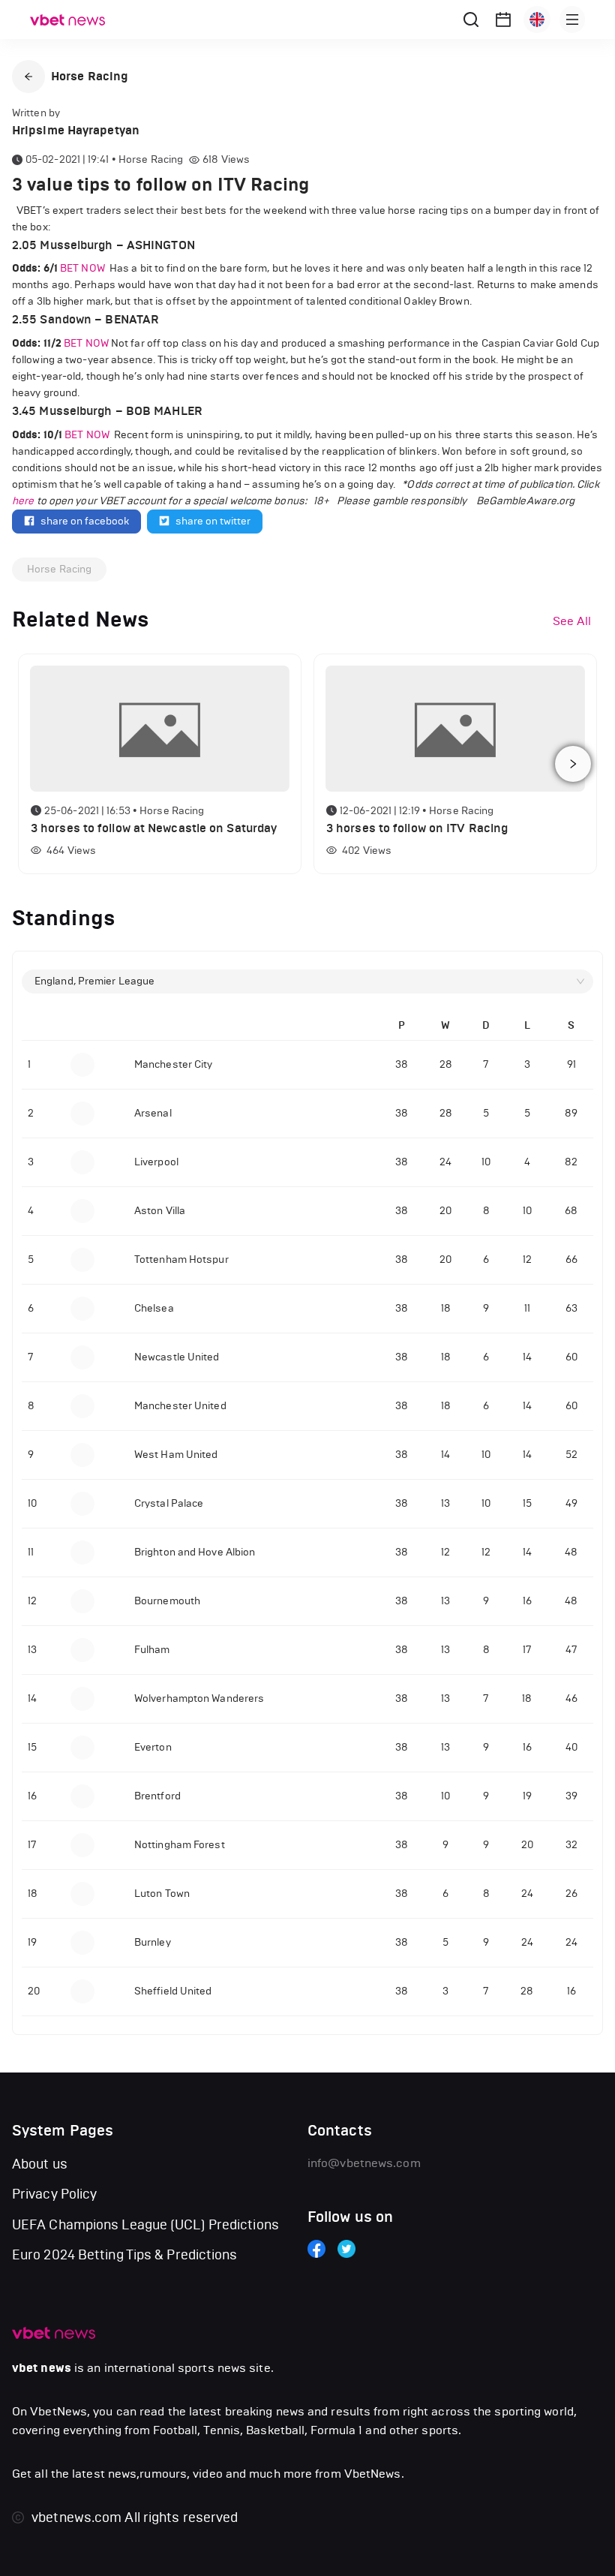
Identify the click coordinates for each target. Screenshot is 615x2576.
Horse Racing (59, 569)
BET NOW (84, 268)
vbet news (42, 2368)
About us (40, 2164)
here (23, 501)
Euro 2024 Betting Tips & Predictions (125, 2255)
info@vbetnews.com (364, 2163)
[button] (28, 77)
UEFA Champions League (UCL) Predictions (145, 2225)
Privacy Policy (54, 2194)
